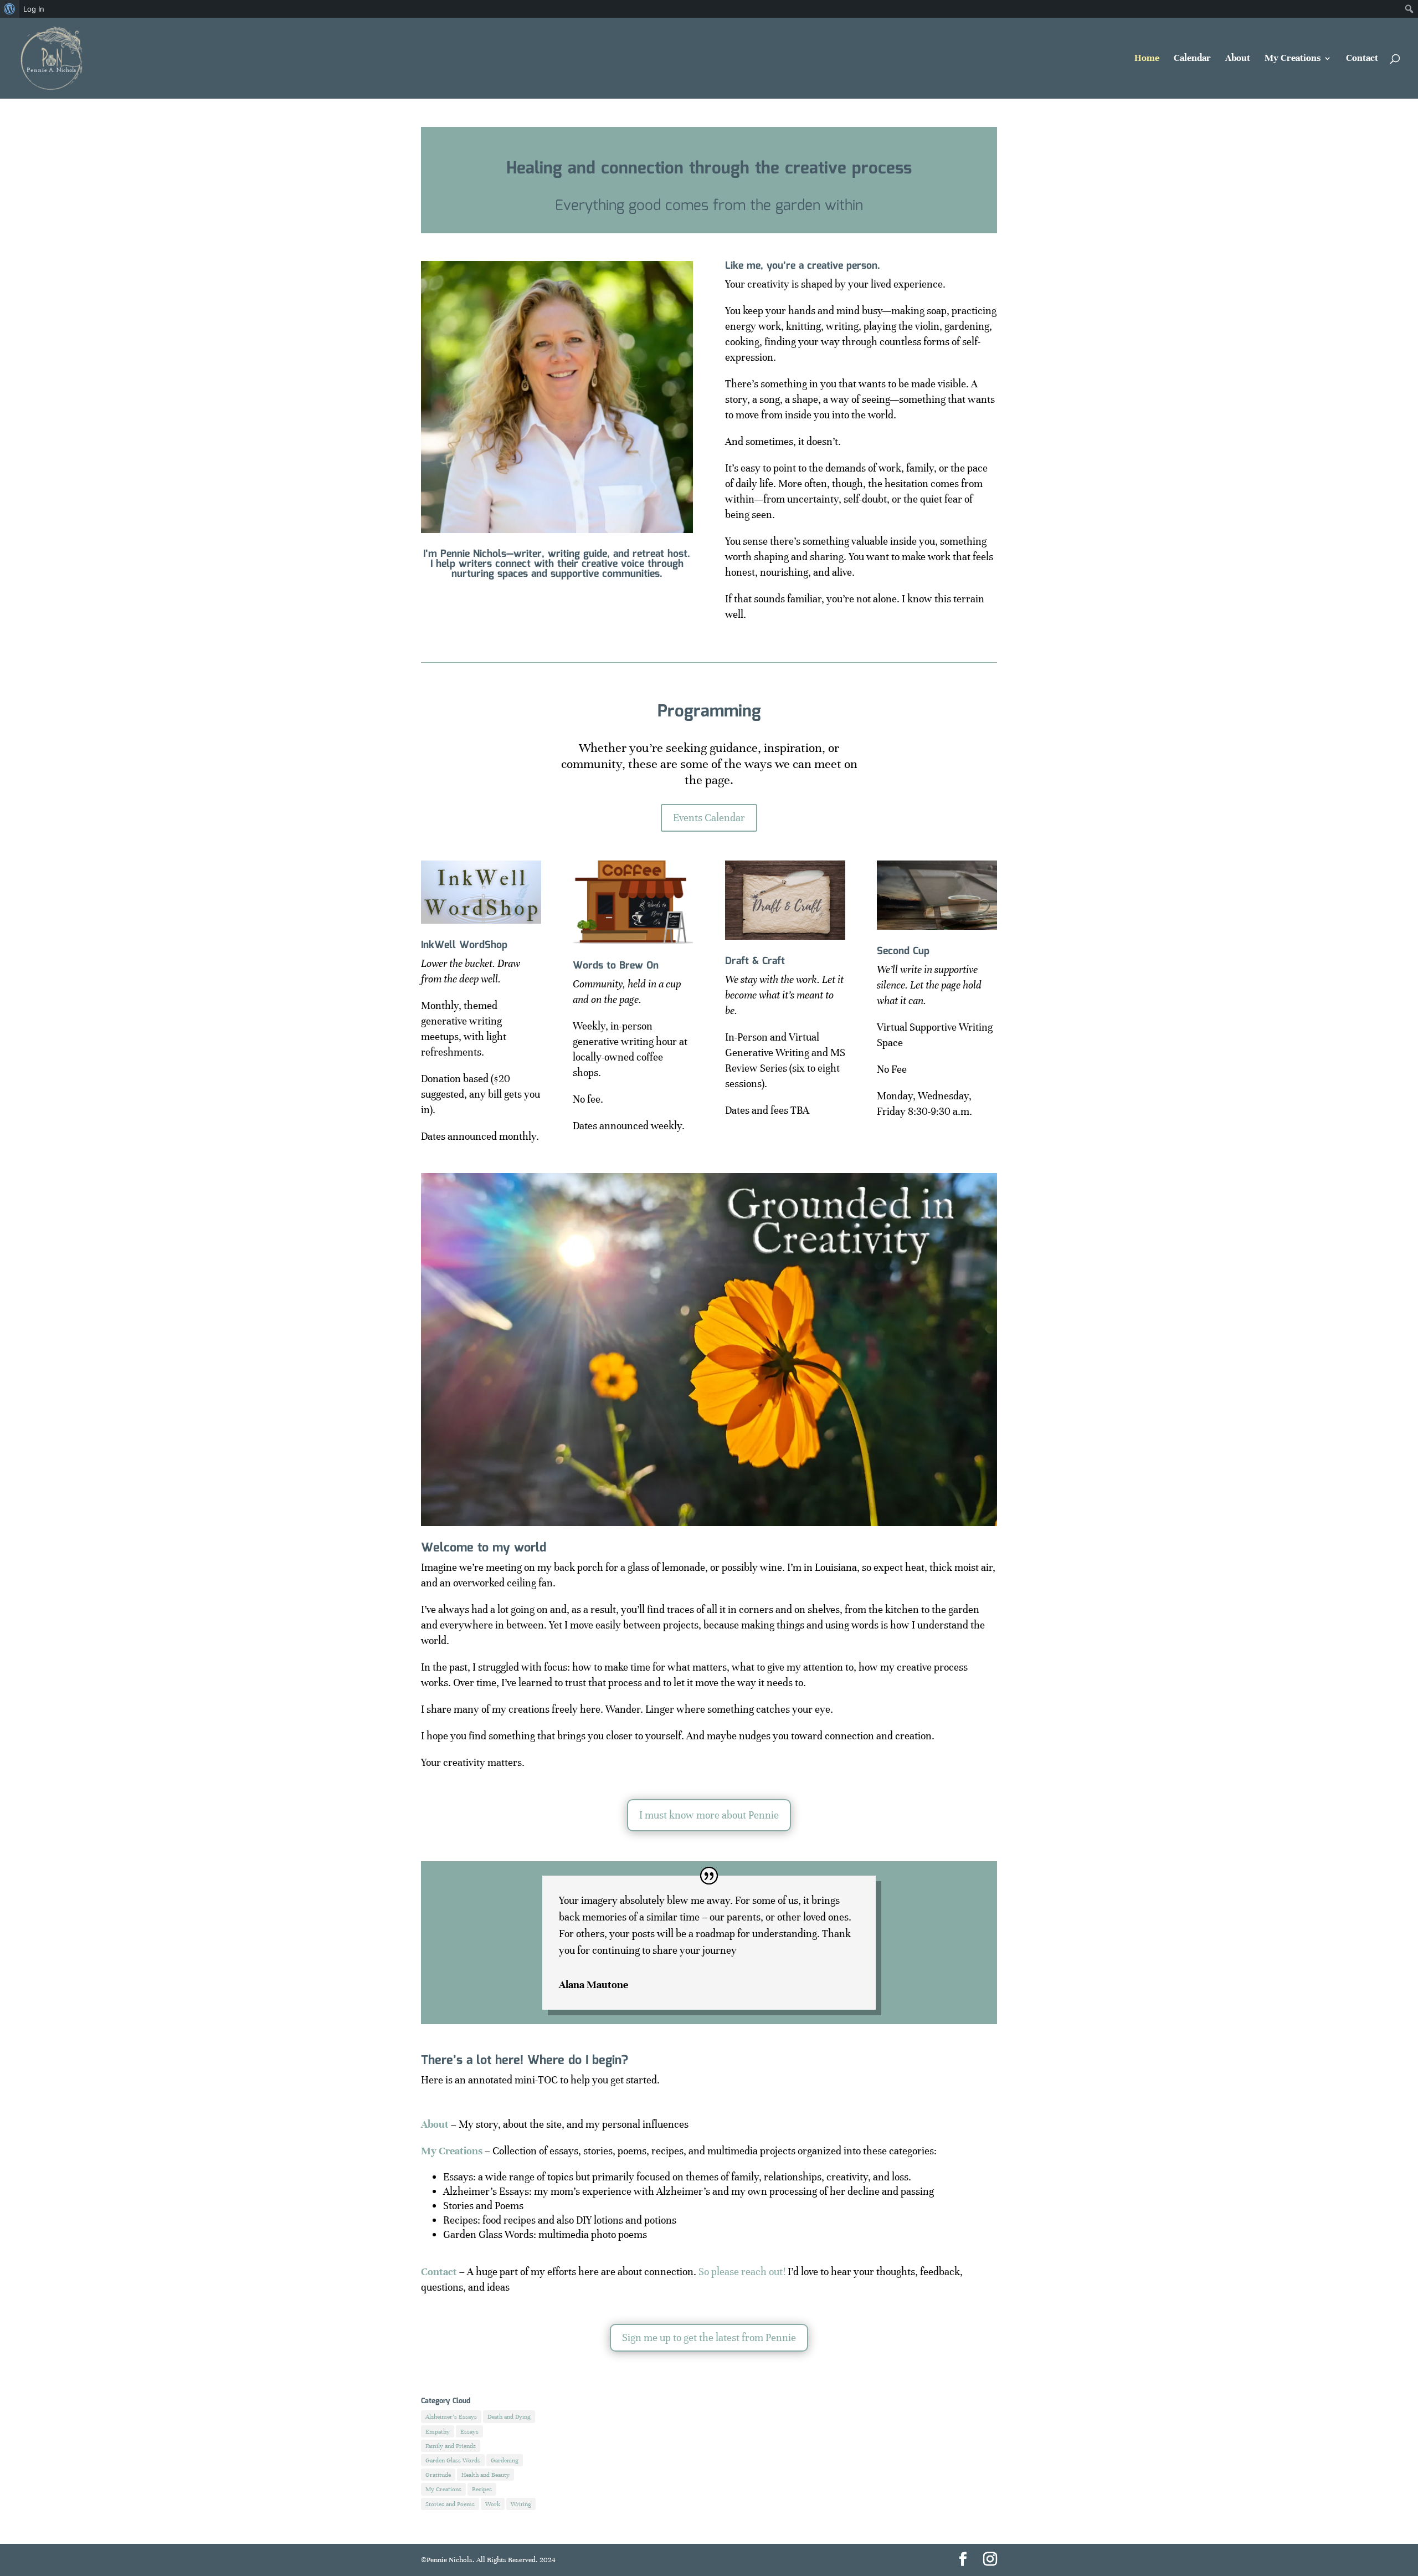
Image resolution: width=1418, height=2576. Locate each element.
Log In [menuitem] (34, 9)
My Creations (1293, 59)
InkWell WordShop (464, 945)
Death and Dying (509, 2416)
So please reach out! (742, 2272)
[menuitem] (10, 9)
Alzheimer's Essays (451, 2416)
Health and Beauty (485, 2475)
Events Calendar (709, 818)
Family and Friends (451, 2446)
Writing (521, 2504)
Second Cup (903, 951)
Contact (1362, 59)
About (1238, 59)
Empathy (438, 2431)
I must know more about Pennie (709, 1815)
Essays (469, 2431)
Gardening (505, 2460)
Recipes (482, 2489)
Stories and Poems (450, 2504)
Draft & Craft (755, 961)
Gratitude (438, 2475)
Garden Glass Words (453, 2460)
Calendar (1192, 59)
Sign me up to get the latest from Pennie (709, 2337)
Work (493, 2504)
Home (1147, 59)
